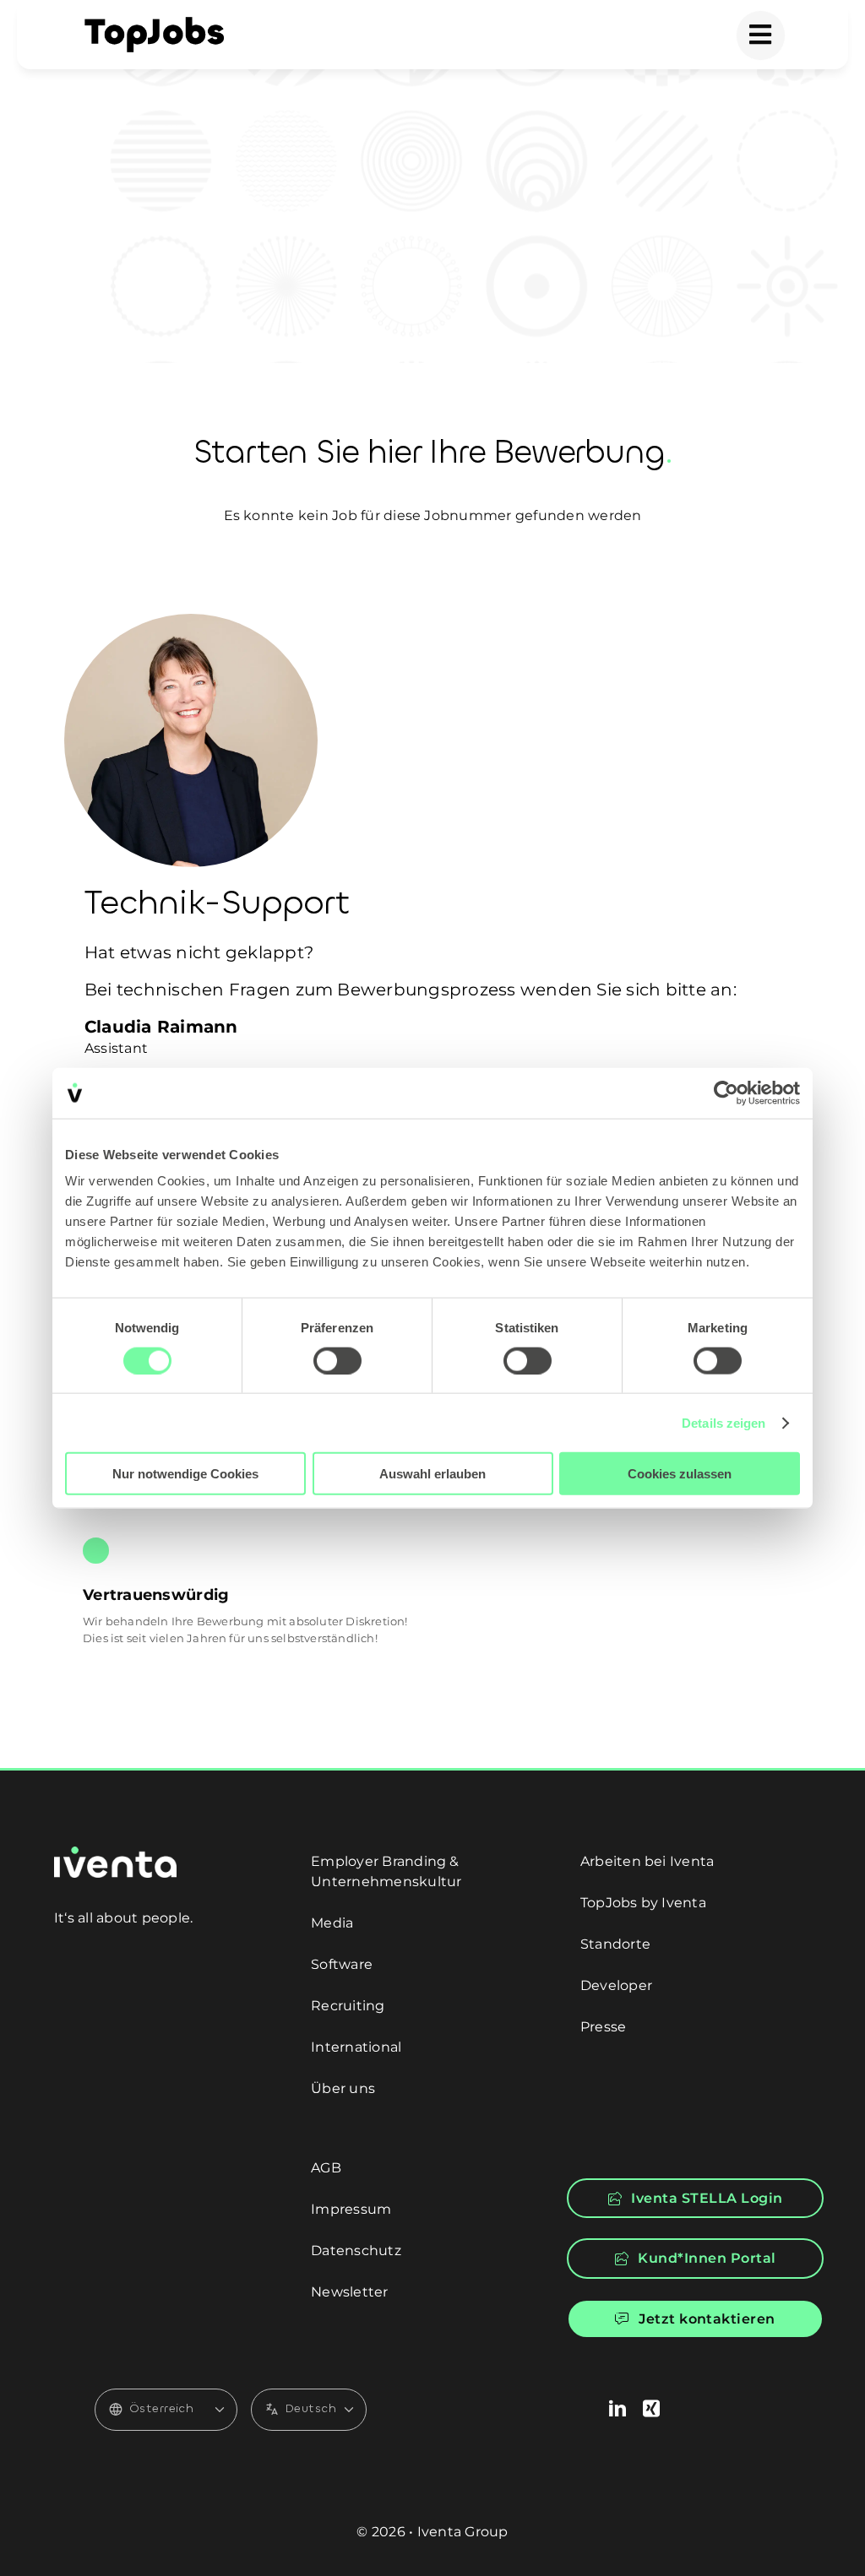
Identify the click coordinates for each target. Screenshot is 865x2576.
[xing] (651, 2409)
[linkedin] (617, 2409)
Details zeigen (724, 1422)
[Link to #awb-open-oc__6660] (761, 35)
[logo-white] (115, 1853)
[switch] (337, 1360)
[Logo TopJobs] (154, 23)
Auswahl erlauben (432, 1474)
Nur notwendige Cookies (185, 1474)
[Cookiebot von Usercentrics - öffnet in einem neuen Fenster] (726, 1093)
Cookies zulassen (680, 1474)
